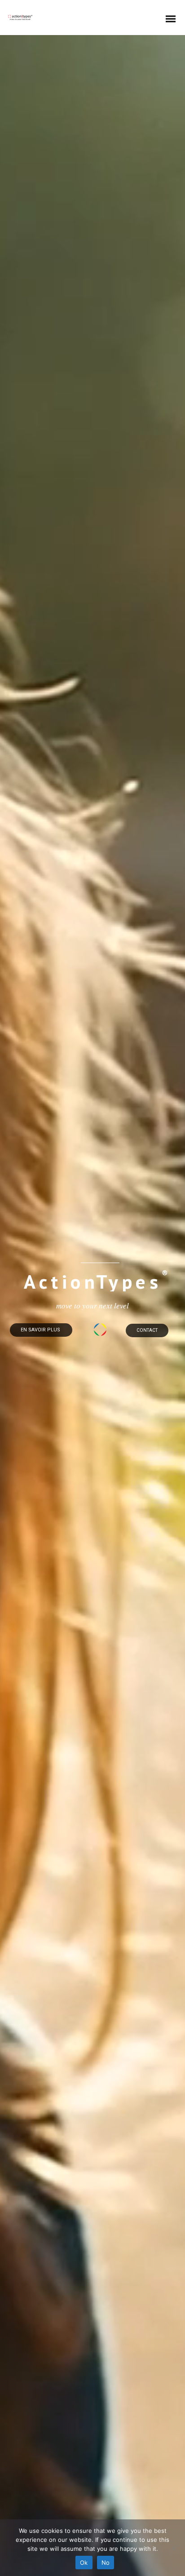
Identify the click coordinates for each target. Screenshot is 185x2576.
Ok (84, 2563)
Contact (147, 1330)
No (106, 2563)
